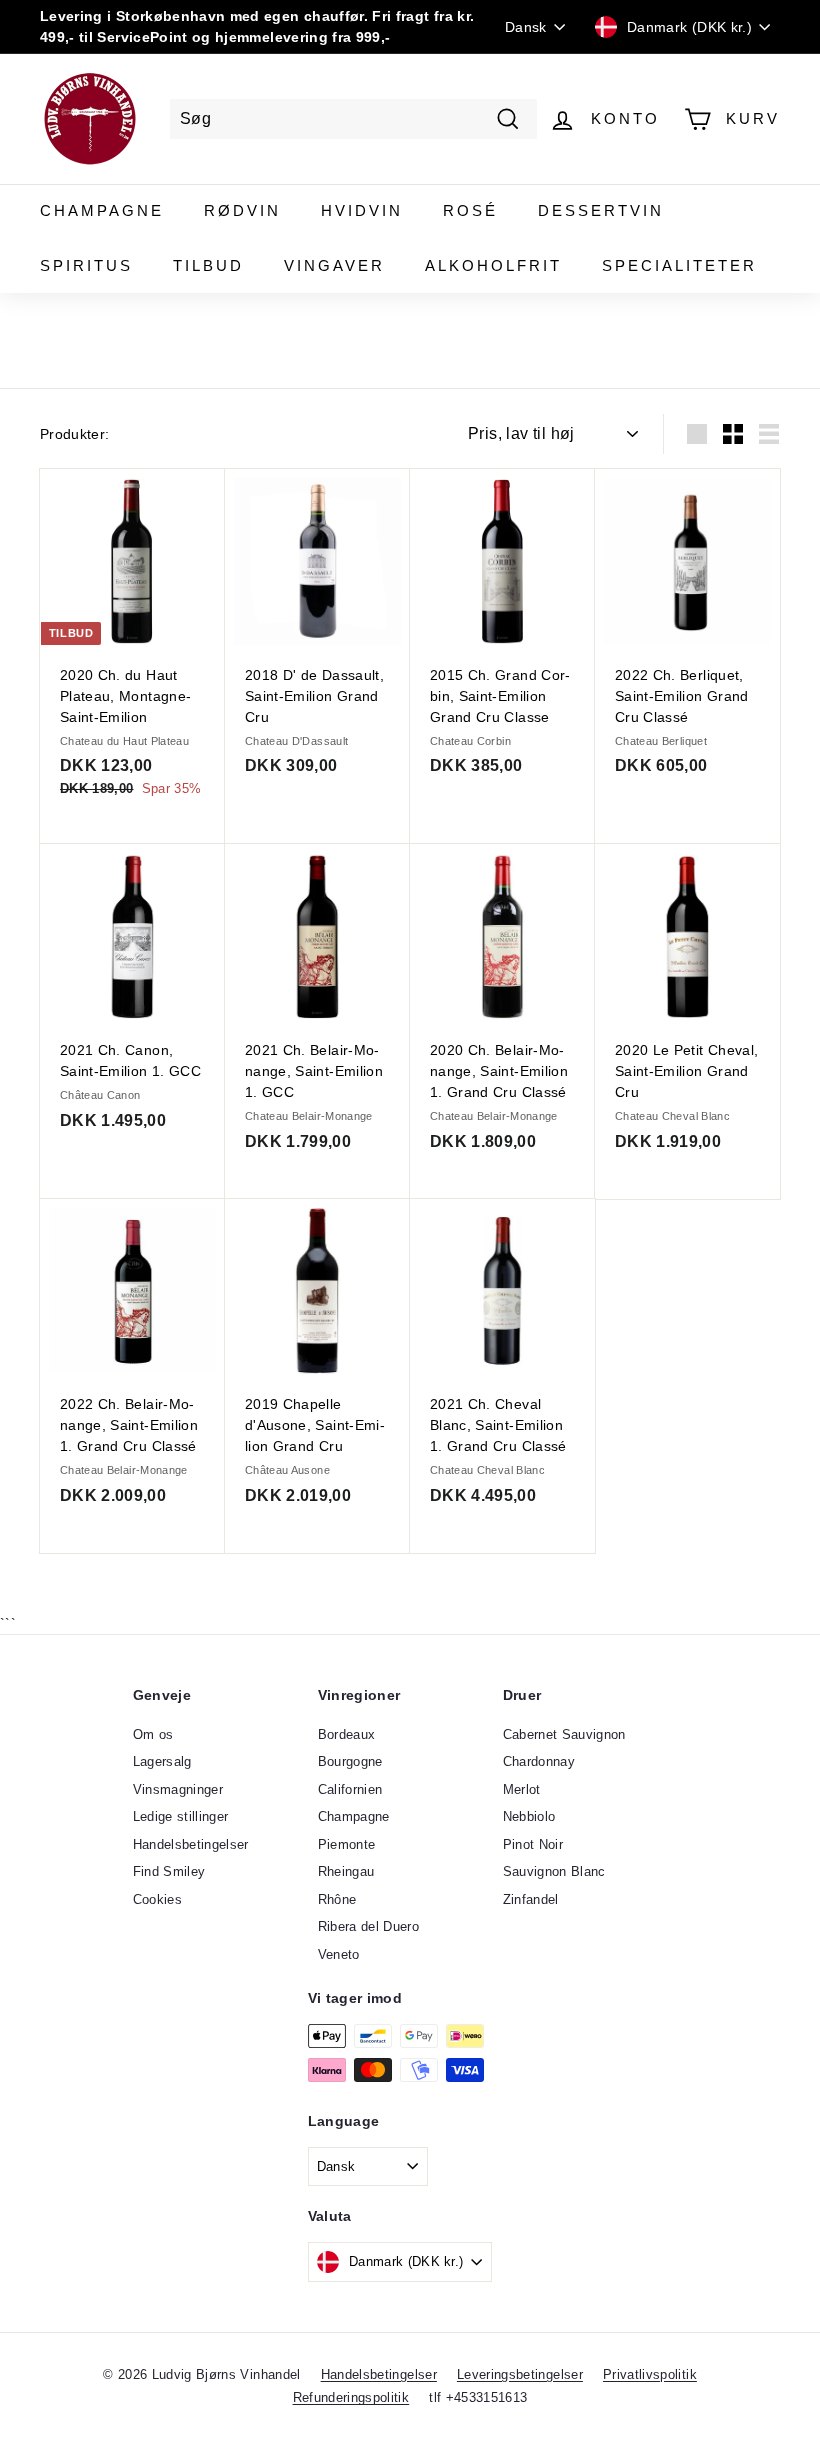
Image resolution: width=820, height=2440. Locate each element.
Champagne (102, 210)
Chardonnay (539, 1761)
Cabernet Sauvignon (564, 1734)
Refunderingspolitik (351, 2397)
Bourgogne (350, 1761)
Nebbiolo (529, 1816)
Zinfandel (531, 1899)
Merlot (522, 1789)
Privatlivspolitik (650, 2374)
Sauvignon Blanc (554, 1871)
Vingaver (334, 265)
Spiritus (86, 265)
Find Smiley (169, 1871)
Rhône (337, 1899)
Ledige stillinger (181, 1816)
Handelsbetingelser (191, 1844)
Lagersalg (162, 1761)
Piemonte (347, 1844)
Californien (350, 1789)
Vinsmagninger (178, 1789)
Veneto (339, 1954)
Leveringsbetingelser (520, 2374)
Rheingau (346, 1871)
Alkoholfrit (493, 265)
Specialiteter (679, 265)
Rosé (470, 210)
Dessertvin (601, 210)
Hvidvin (362, 210)
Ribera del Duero (369, 1926)
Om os (153, 1734)
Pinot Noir (533, 1844)
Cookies (157, 1899)
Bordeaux (347, 1734)
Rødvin (242, 210)
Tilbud (208, 265)
